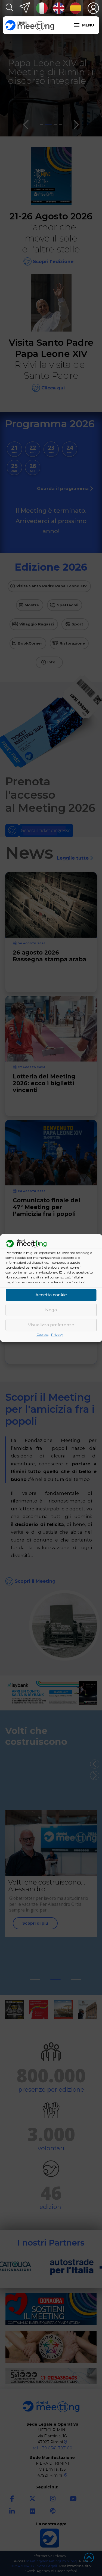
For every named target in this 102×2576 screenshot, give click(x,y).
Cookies (42, 1335)
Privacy (57, 1335)
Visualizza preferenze (51, 1325)
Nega (51, 1310)
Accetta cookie (51, 1295)
